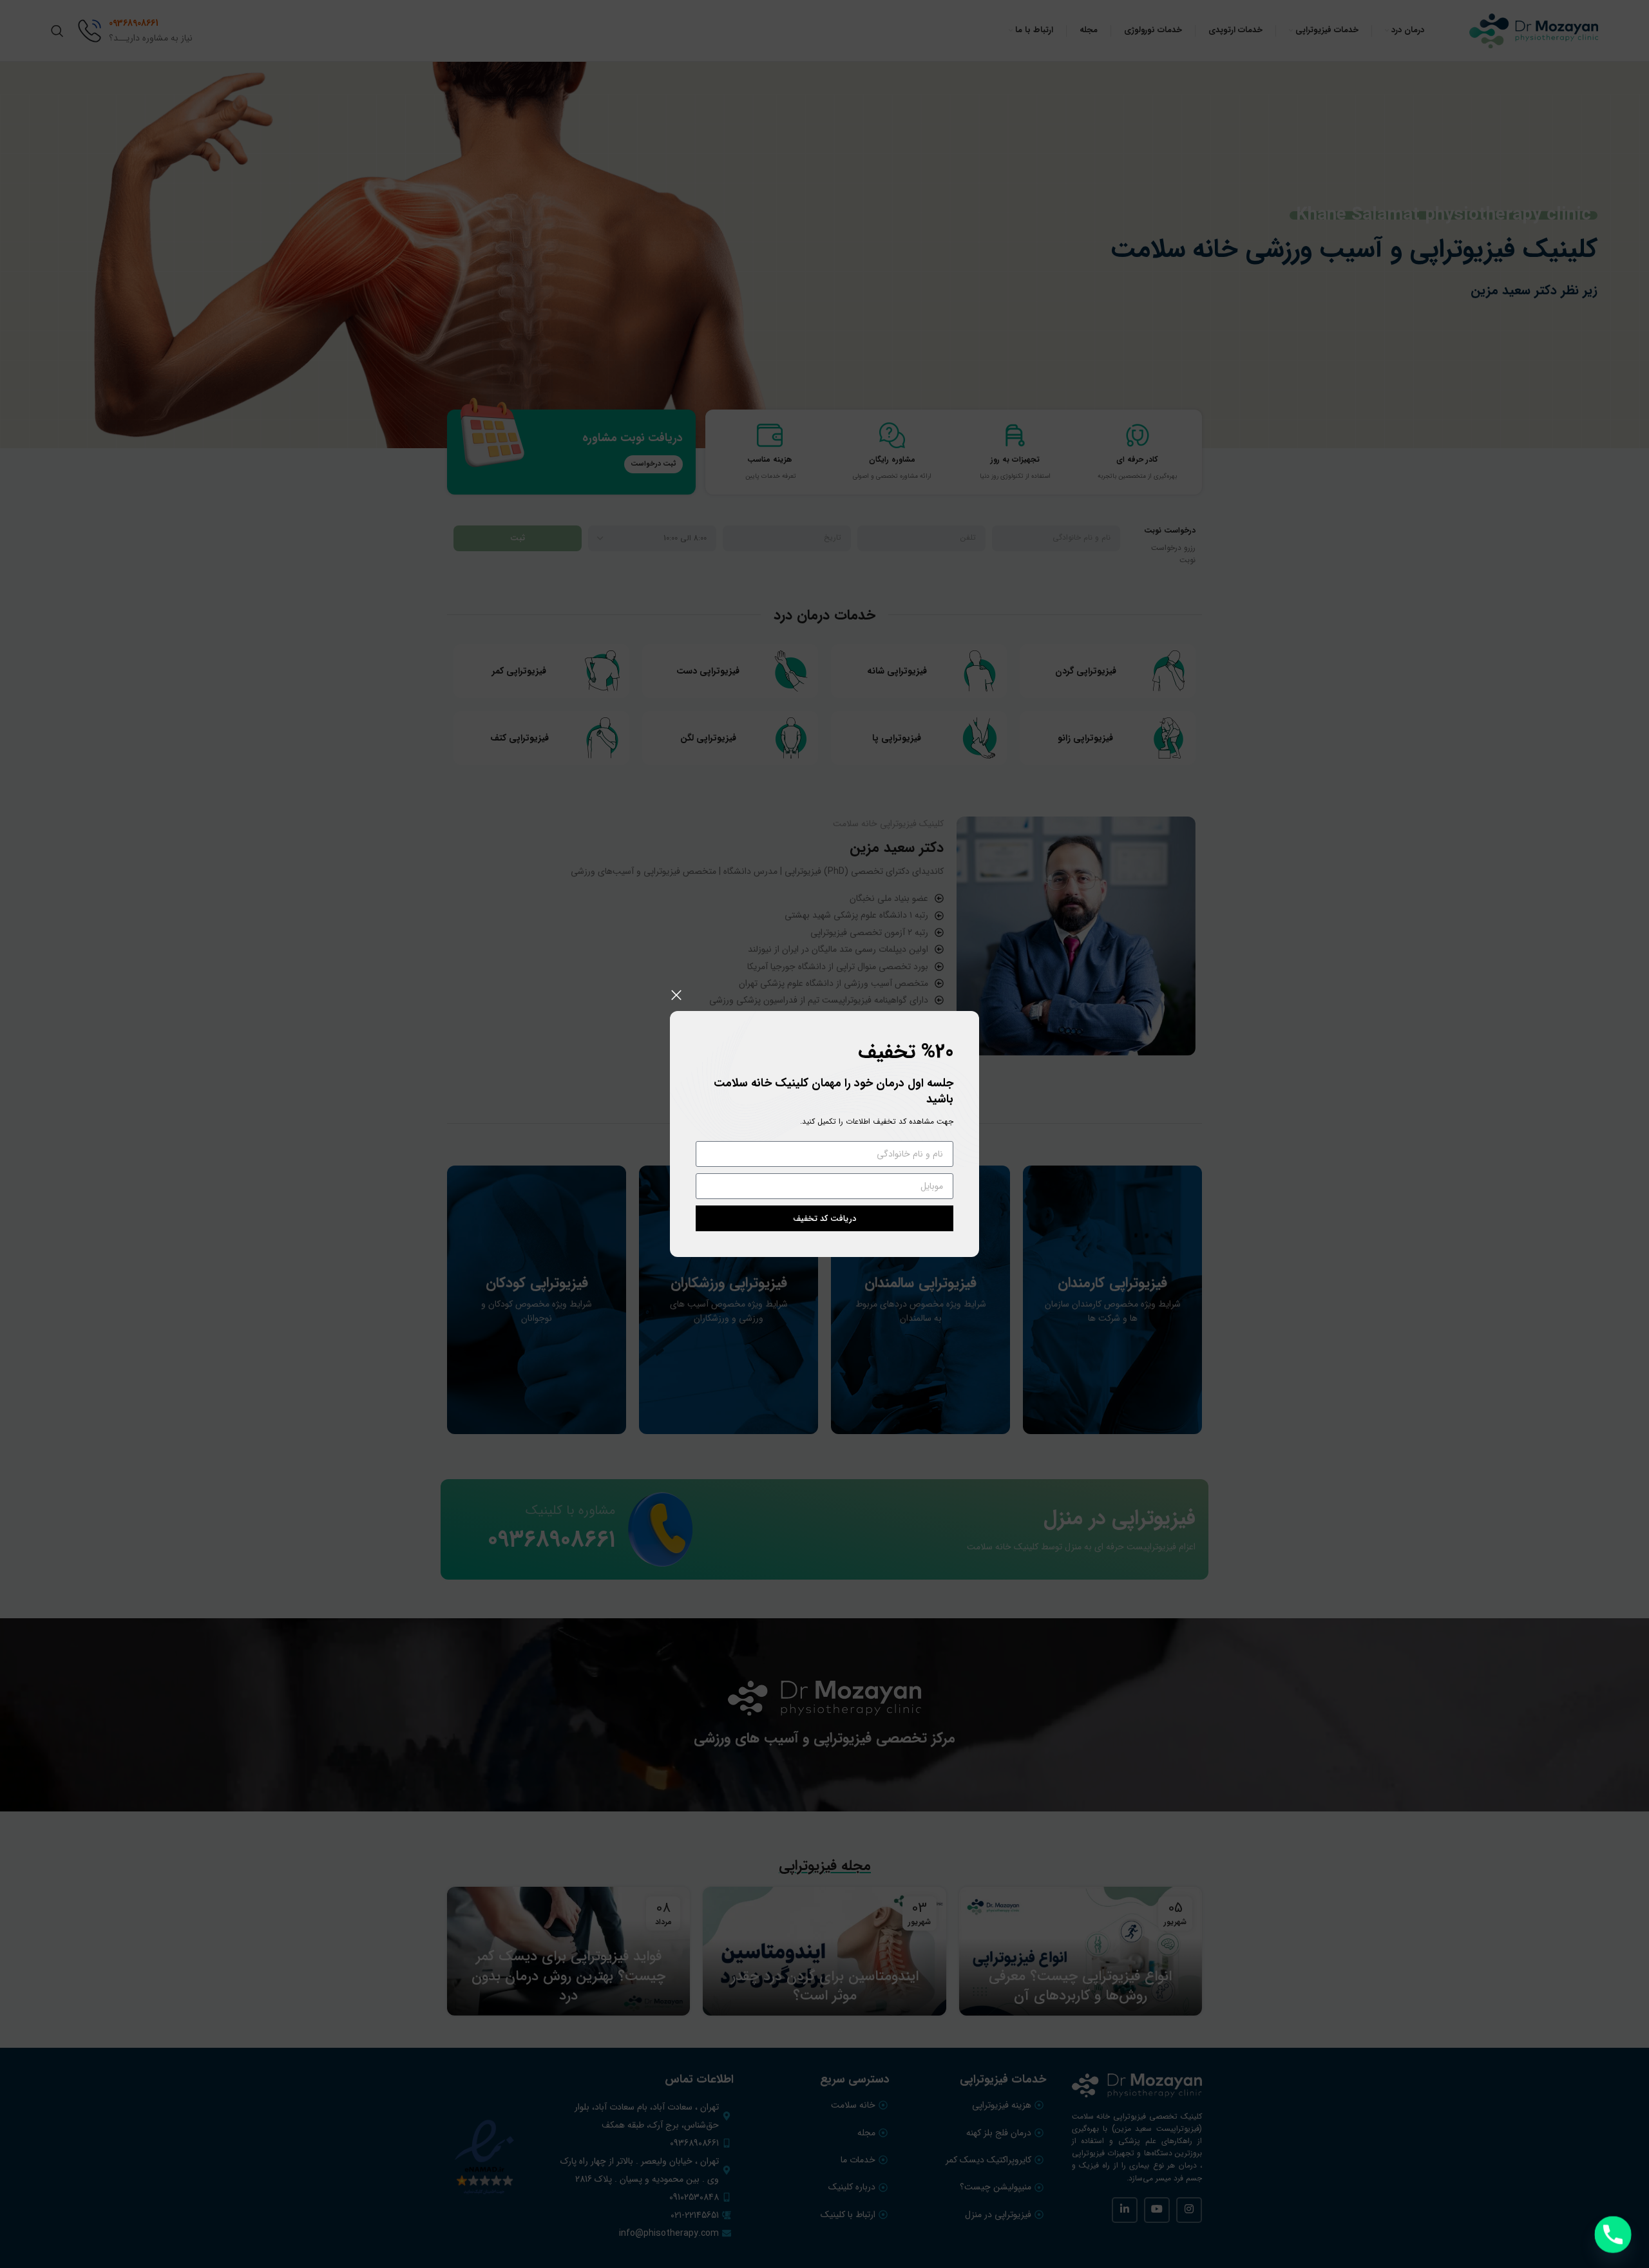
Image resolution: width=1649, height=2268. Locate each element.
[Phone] (1613, 2235)
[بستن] (676, 995)
